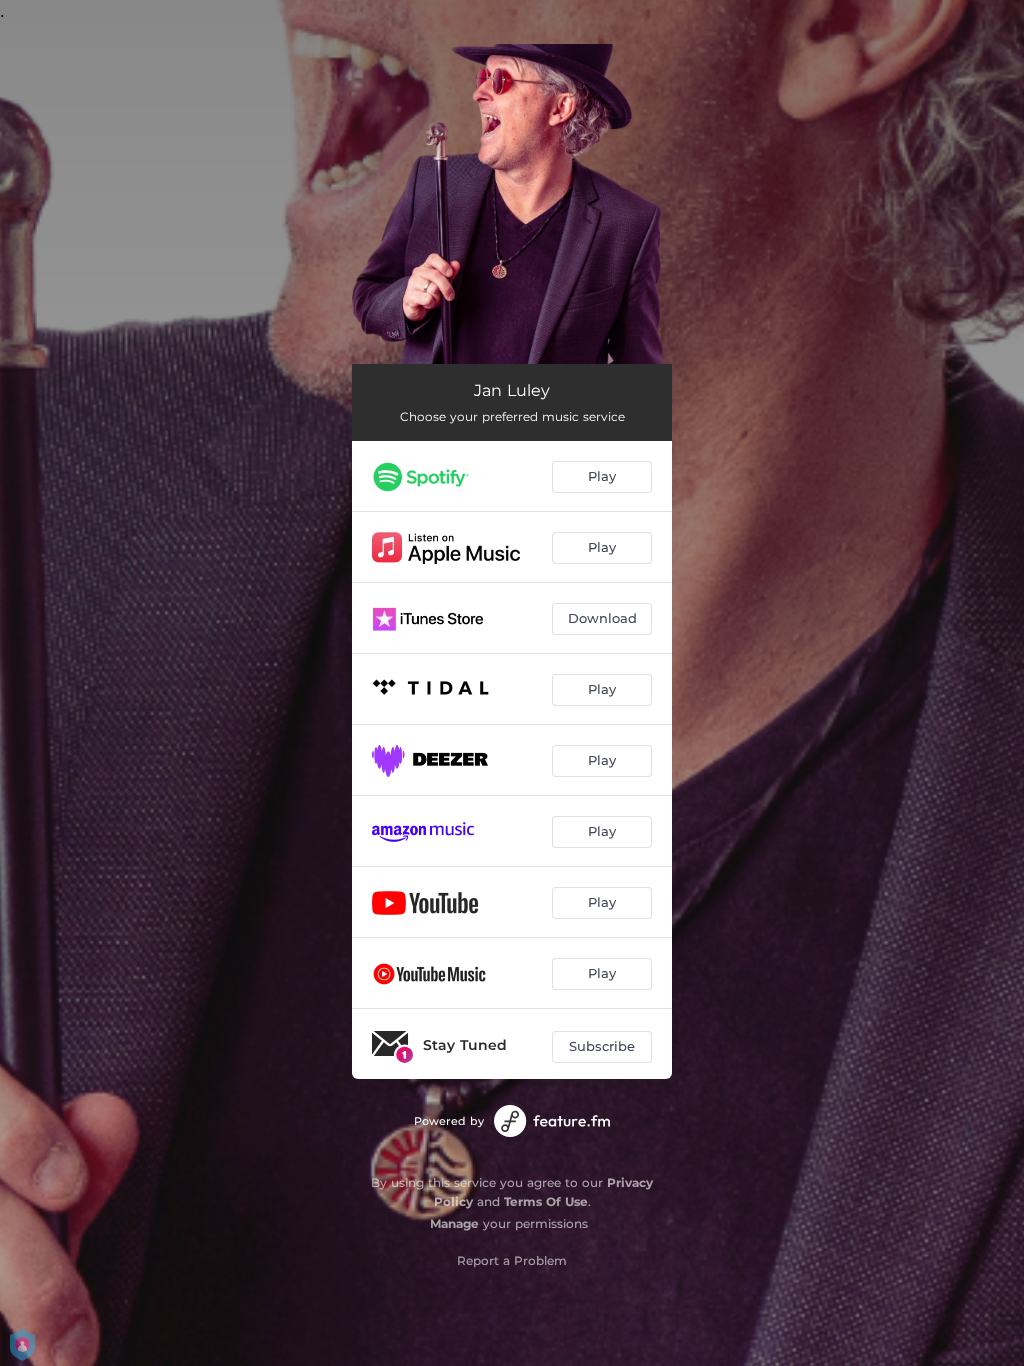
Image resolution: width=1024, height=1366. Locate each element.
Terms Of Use (546, 1201)
